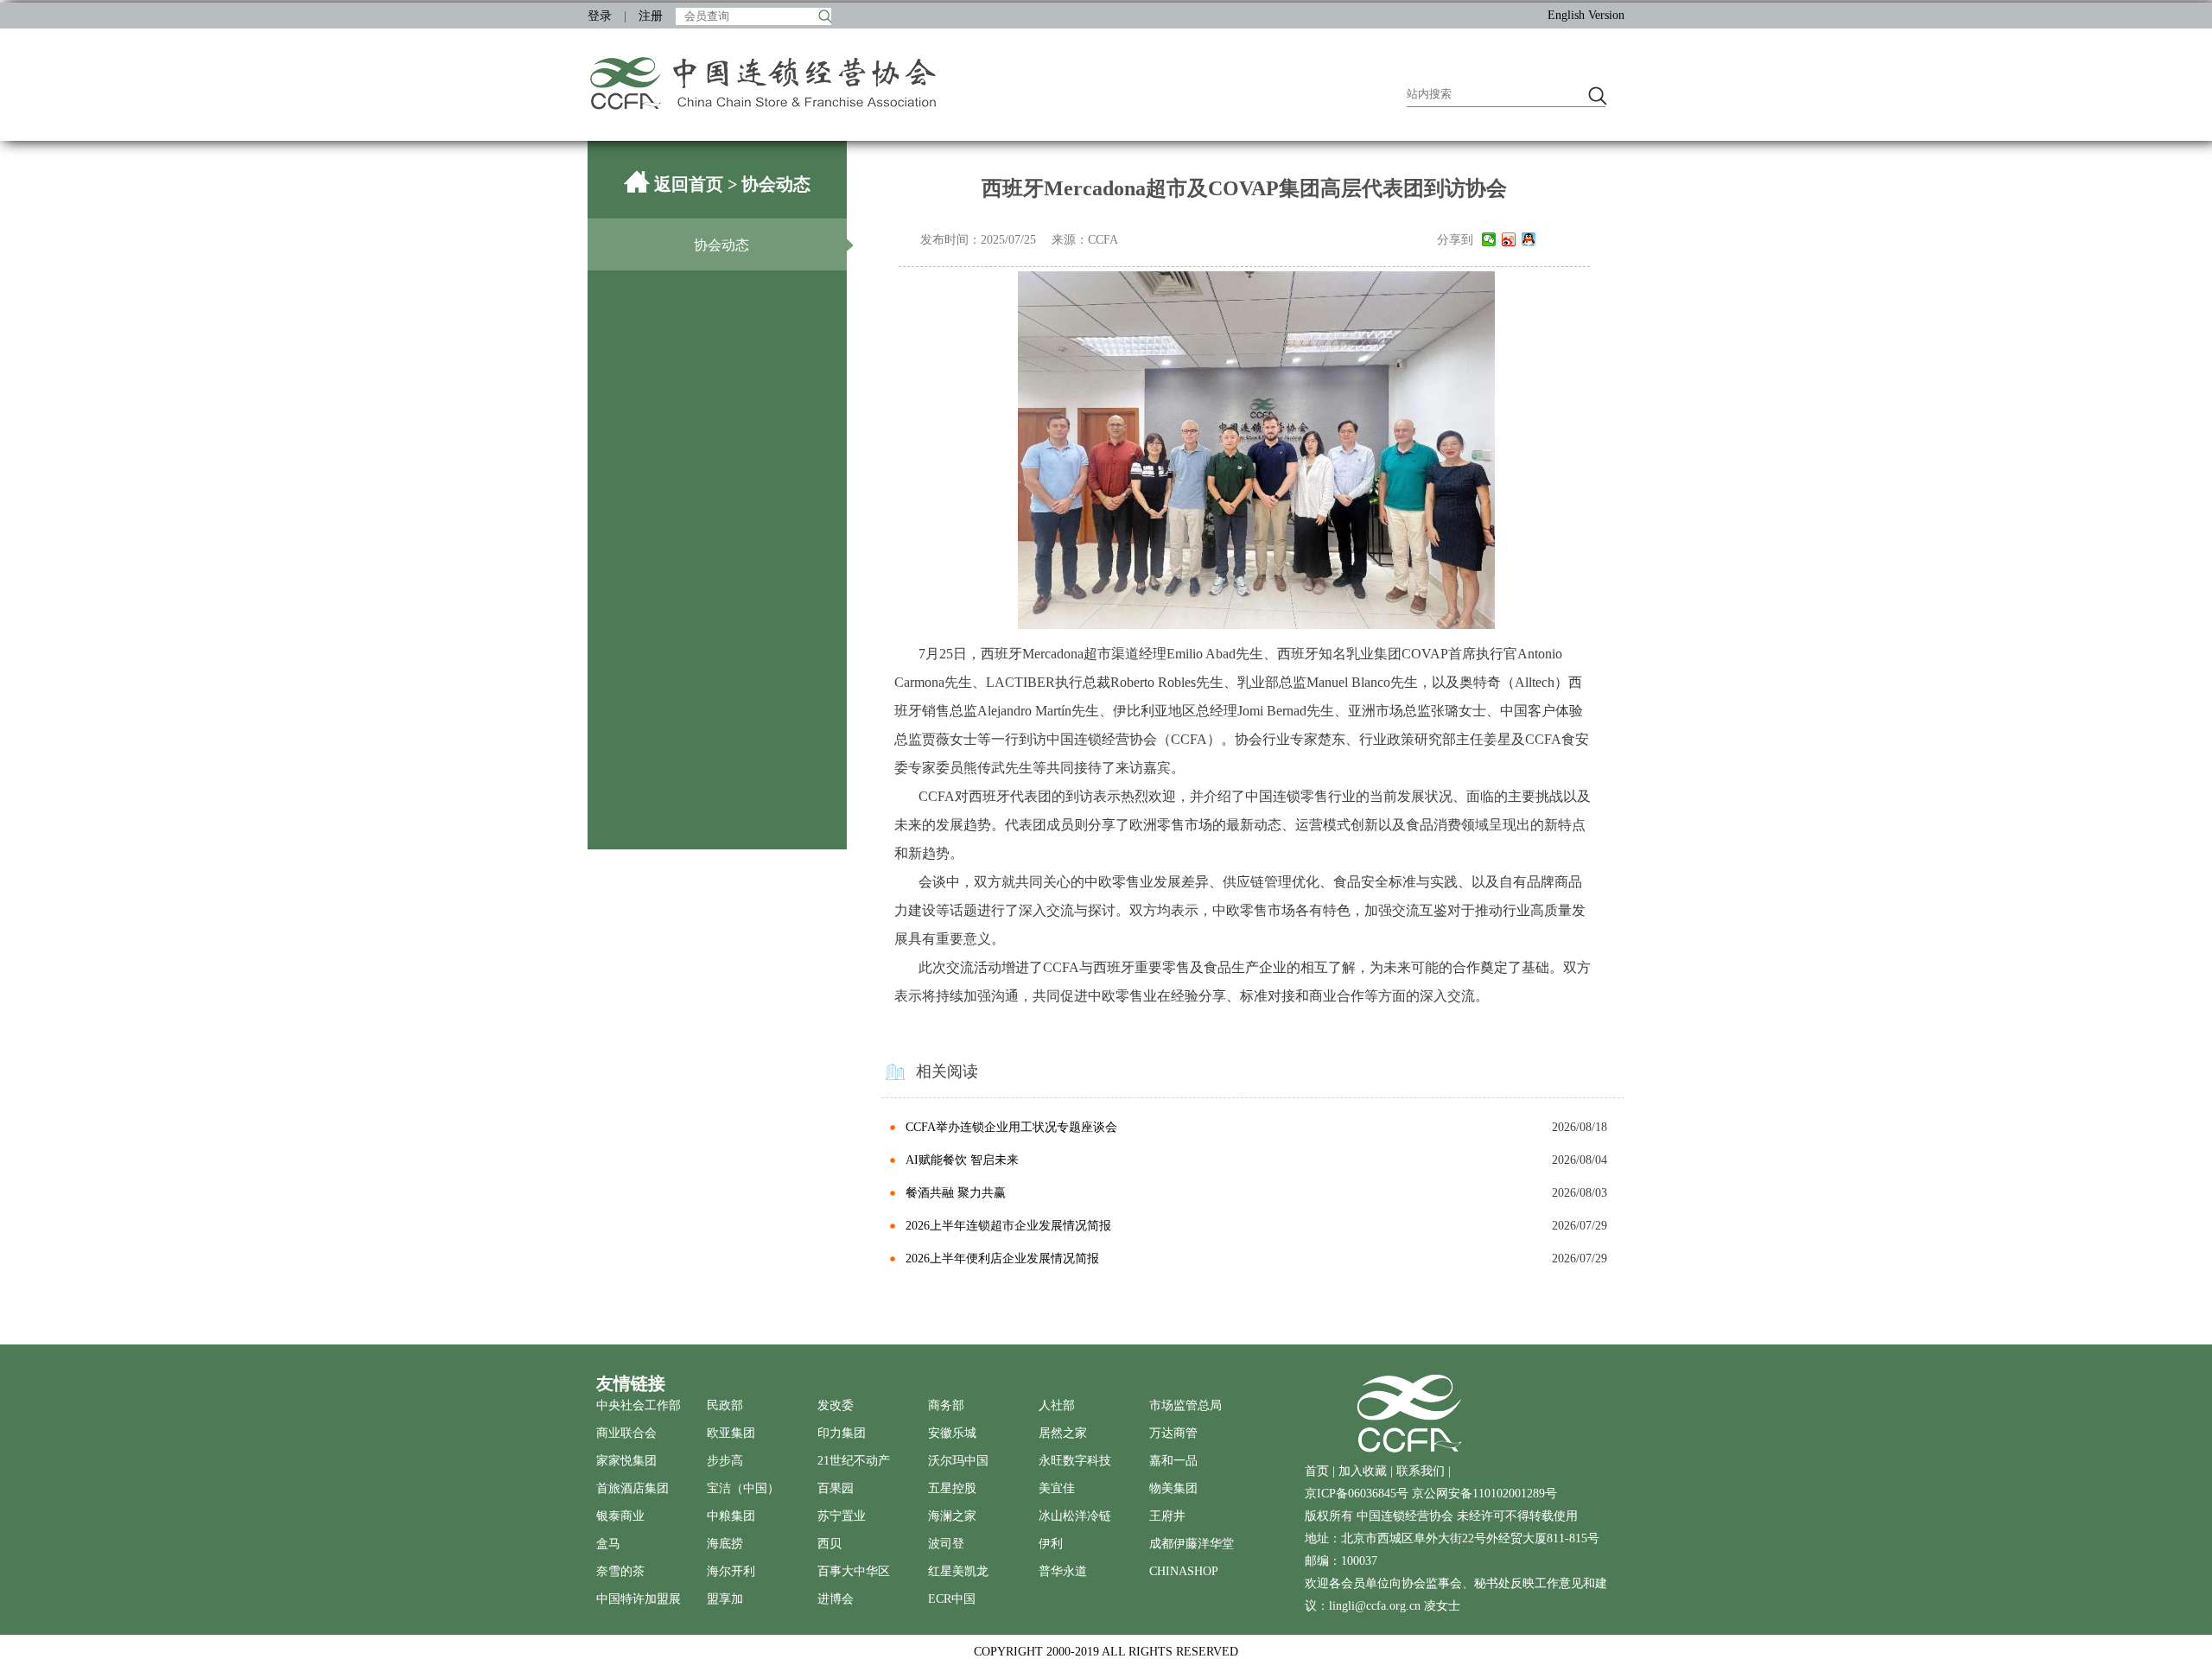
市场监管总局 (1185, 1405)
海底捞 (725, 1544)
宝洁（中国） (743, 1488)
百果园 (836, 1488)
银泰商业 (620, 1516)
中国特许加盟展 (639, 1599)
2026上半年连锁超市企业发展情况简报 (1008, 1226)
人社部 (1057, 1405)
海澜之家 (952, 1516)
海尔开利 (731, 1571)
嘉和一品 (1173, 1461)
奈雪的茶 (620, 1571)
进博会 (836, 1599)
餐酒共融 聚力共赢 (956, 1193)
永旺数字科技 (1075, 1461)
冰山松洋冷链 (1075, 1516)
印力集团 (842, 1433)
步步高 (725, 1461)
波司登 (946, 1544)
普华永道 (1063, 1571)
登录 (600, 16)
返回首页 (689, 184)
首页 (1317, 1471)
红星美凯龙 (958, 1571)
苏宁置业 (842, 1516)
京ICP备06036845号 (1358, 1494)
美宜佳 (1057, 1488)
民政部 (725, 1405)
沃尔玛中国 (958, 1461)
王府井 (1167, 1516)
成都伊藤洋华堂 (1192, 1544)
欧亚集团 (731, 1433)
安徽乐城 (952, 1433)
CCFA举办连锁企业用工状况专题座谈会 (1011, 1127)
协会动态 (721, 245)
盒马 (608, 1544)
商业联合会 (626, 1433)
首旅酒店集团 (632, 1488)
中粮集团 (731, 1516)
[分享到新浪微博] (1509, 239)
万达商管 (1173, 1433)
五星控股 (952, 1488)
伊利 (1051, 1544)
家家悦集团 (626, 1461)
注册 (651, 16)
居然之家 (1063, 1433)
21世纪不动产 (854, 1461)
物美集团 (1173, 1488)
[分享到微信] (1489, 239)
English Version (1586, 15)
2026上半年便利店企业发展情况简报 (1002, 1258)
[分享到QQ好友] (1529, 239)
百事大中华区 (854, 1571)
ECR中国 (952, 1599)
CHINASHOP (1184, 1571)
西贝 (829, 1544)
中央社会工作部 (639, 1405)
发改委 (836, 1405)
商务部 (946, 1405)
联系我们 (1421, 1471)
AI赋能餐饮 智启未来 (962, 1160)
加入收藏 (1363, 1471)
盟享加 (725, 1599)
